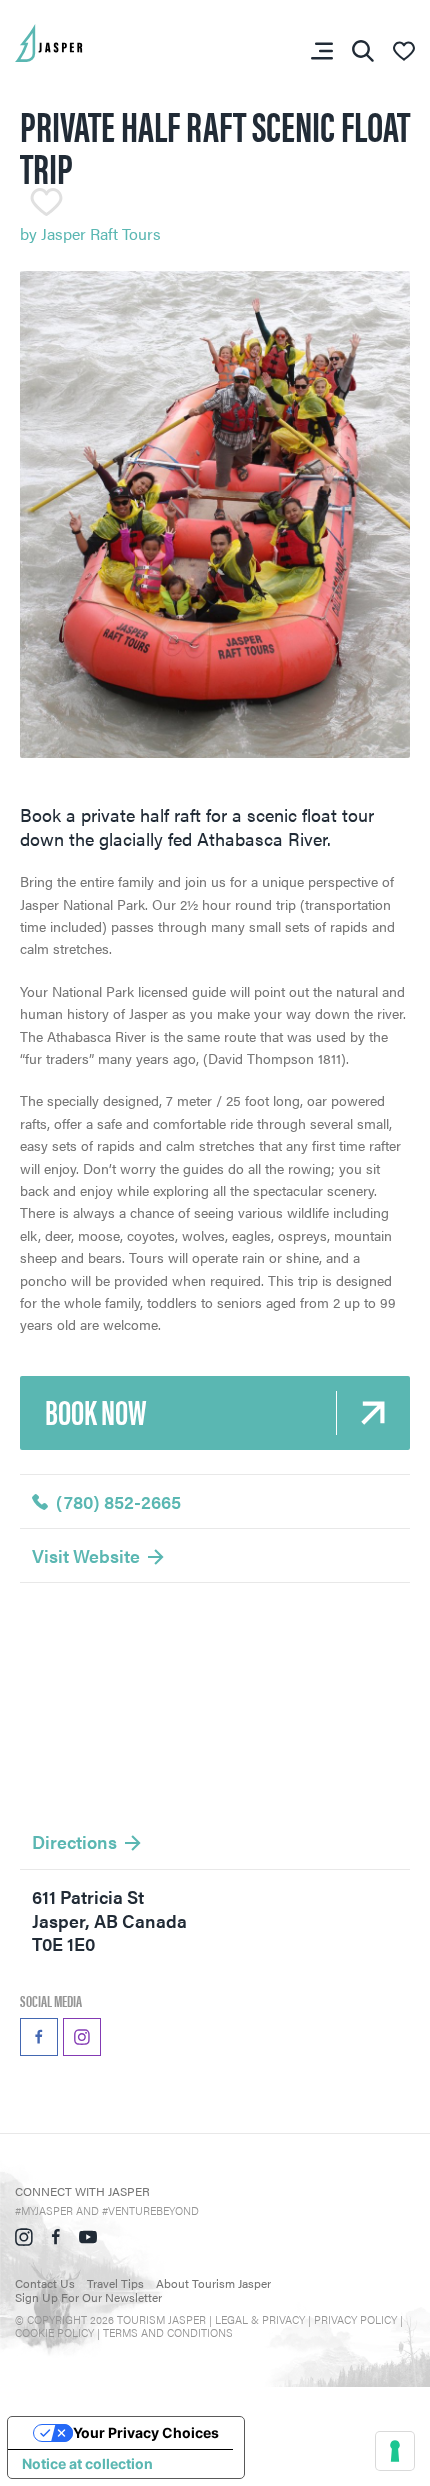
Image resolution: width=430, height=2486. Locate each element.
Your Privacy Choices (146, 2432)
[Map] (215, 1704)
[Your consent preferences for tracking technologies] (395, 2451)
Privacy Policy (355, 2319)
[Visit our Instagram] (24, 2234)
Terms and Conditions (168, 2332)
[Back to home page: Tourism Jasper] (80, 41)
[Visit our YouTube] (88, 2234)
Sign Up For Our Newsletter (88, 2297)
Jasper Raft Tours (101, 233)
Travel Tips (115, 2283)
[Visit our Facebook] (56, 2234)
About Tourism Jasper (213, 2283)
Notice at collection (87, 2463)
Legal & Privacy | (264, 2319)
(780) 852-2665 (118, 1501)
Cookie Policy (54, 2332)
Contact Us (45, 2283)
